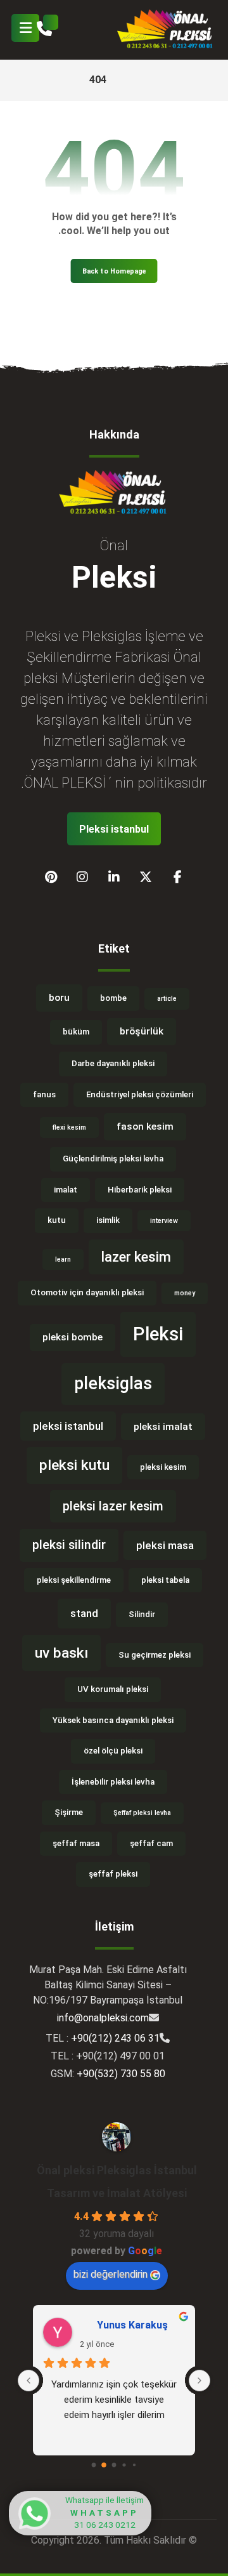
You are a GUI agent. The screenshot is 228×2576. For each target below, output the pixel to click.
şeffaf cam (151, 1843)
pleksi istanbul (68, 1426)
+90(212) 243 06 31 (115, 2038)
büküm (76, 1032)
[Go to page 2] (114, 2465)
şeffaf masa (76, 1843)
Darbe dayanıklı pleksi (113, 1063)
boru (59, 998)
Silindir (142, 1614)
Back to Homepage (114, 271)
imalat (66, 1190)
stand (84, 1613)
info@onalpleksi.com (103, 2018)
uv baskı (61, 1653)
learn (63, 1259)
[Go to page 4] (134, 2465)
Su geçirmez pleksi (155, 1655)
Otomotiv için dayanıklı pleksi (87, 1292)
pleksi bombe (73, 1337)
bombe (113, 998)
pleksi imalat (163, 1427)
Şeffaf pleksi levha (142, 1813)
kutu (57, 1220)
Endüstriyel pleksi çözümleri (140, 1094)
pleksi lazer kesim (113, 1506)
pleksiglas (113, 1384)
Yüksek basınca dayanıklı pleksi (113, 1720)
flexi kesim (69, 1127)
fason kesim (145, 1126)
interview (164, 1221)
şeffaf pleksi (113, 1874)
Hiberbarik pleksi (140, 1190)
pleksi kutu (74, 1465)
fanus (44, 1094)
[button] (25, 28)
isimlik (108, 1220)
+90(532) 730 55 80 (121, 2074)
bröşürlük (142, 1031)
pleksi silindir (69, 1545)
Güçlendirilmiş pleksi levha (113, 1159)
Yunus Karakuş (132, 2325)
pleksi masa (165, 1545)
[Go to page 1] (104, 2465)
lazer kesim (136, 1257)
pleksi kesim (163, 1467)
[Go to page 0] (94, 2465)
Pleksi (158, 1334)
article (167, 999)
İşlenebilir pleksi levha (113, 1782)
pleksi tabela (165, 1580)
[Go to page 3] (124, 2465)
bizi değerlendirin (111, 2274)
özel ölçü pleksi (113, 1751)
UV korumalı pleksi (113, 1689)
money (185, 1293)
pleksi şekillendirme (74, 1580)
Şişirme (69, 1812)
